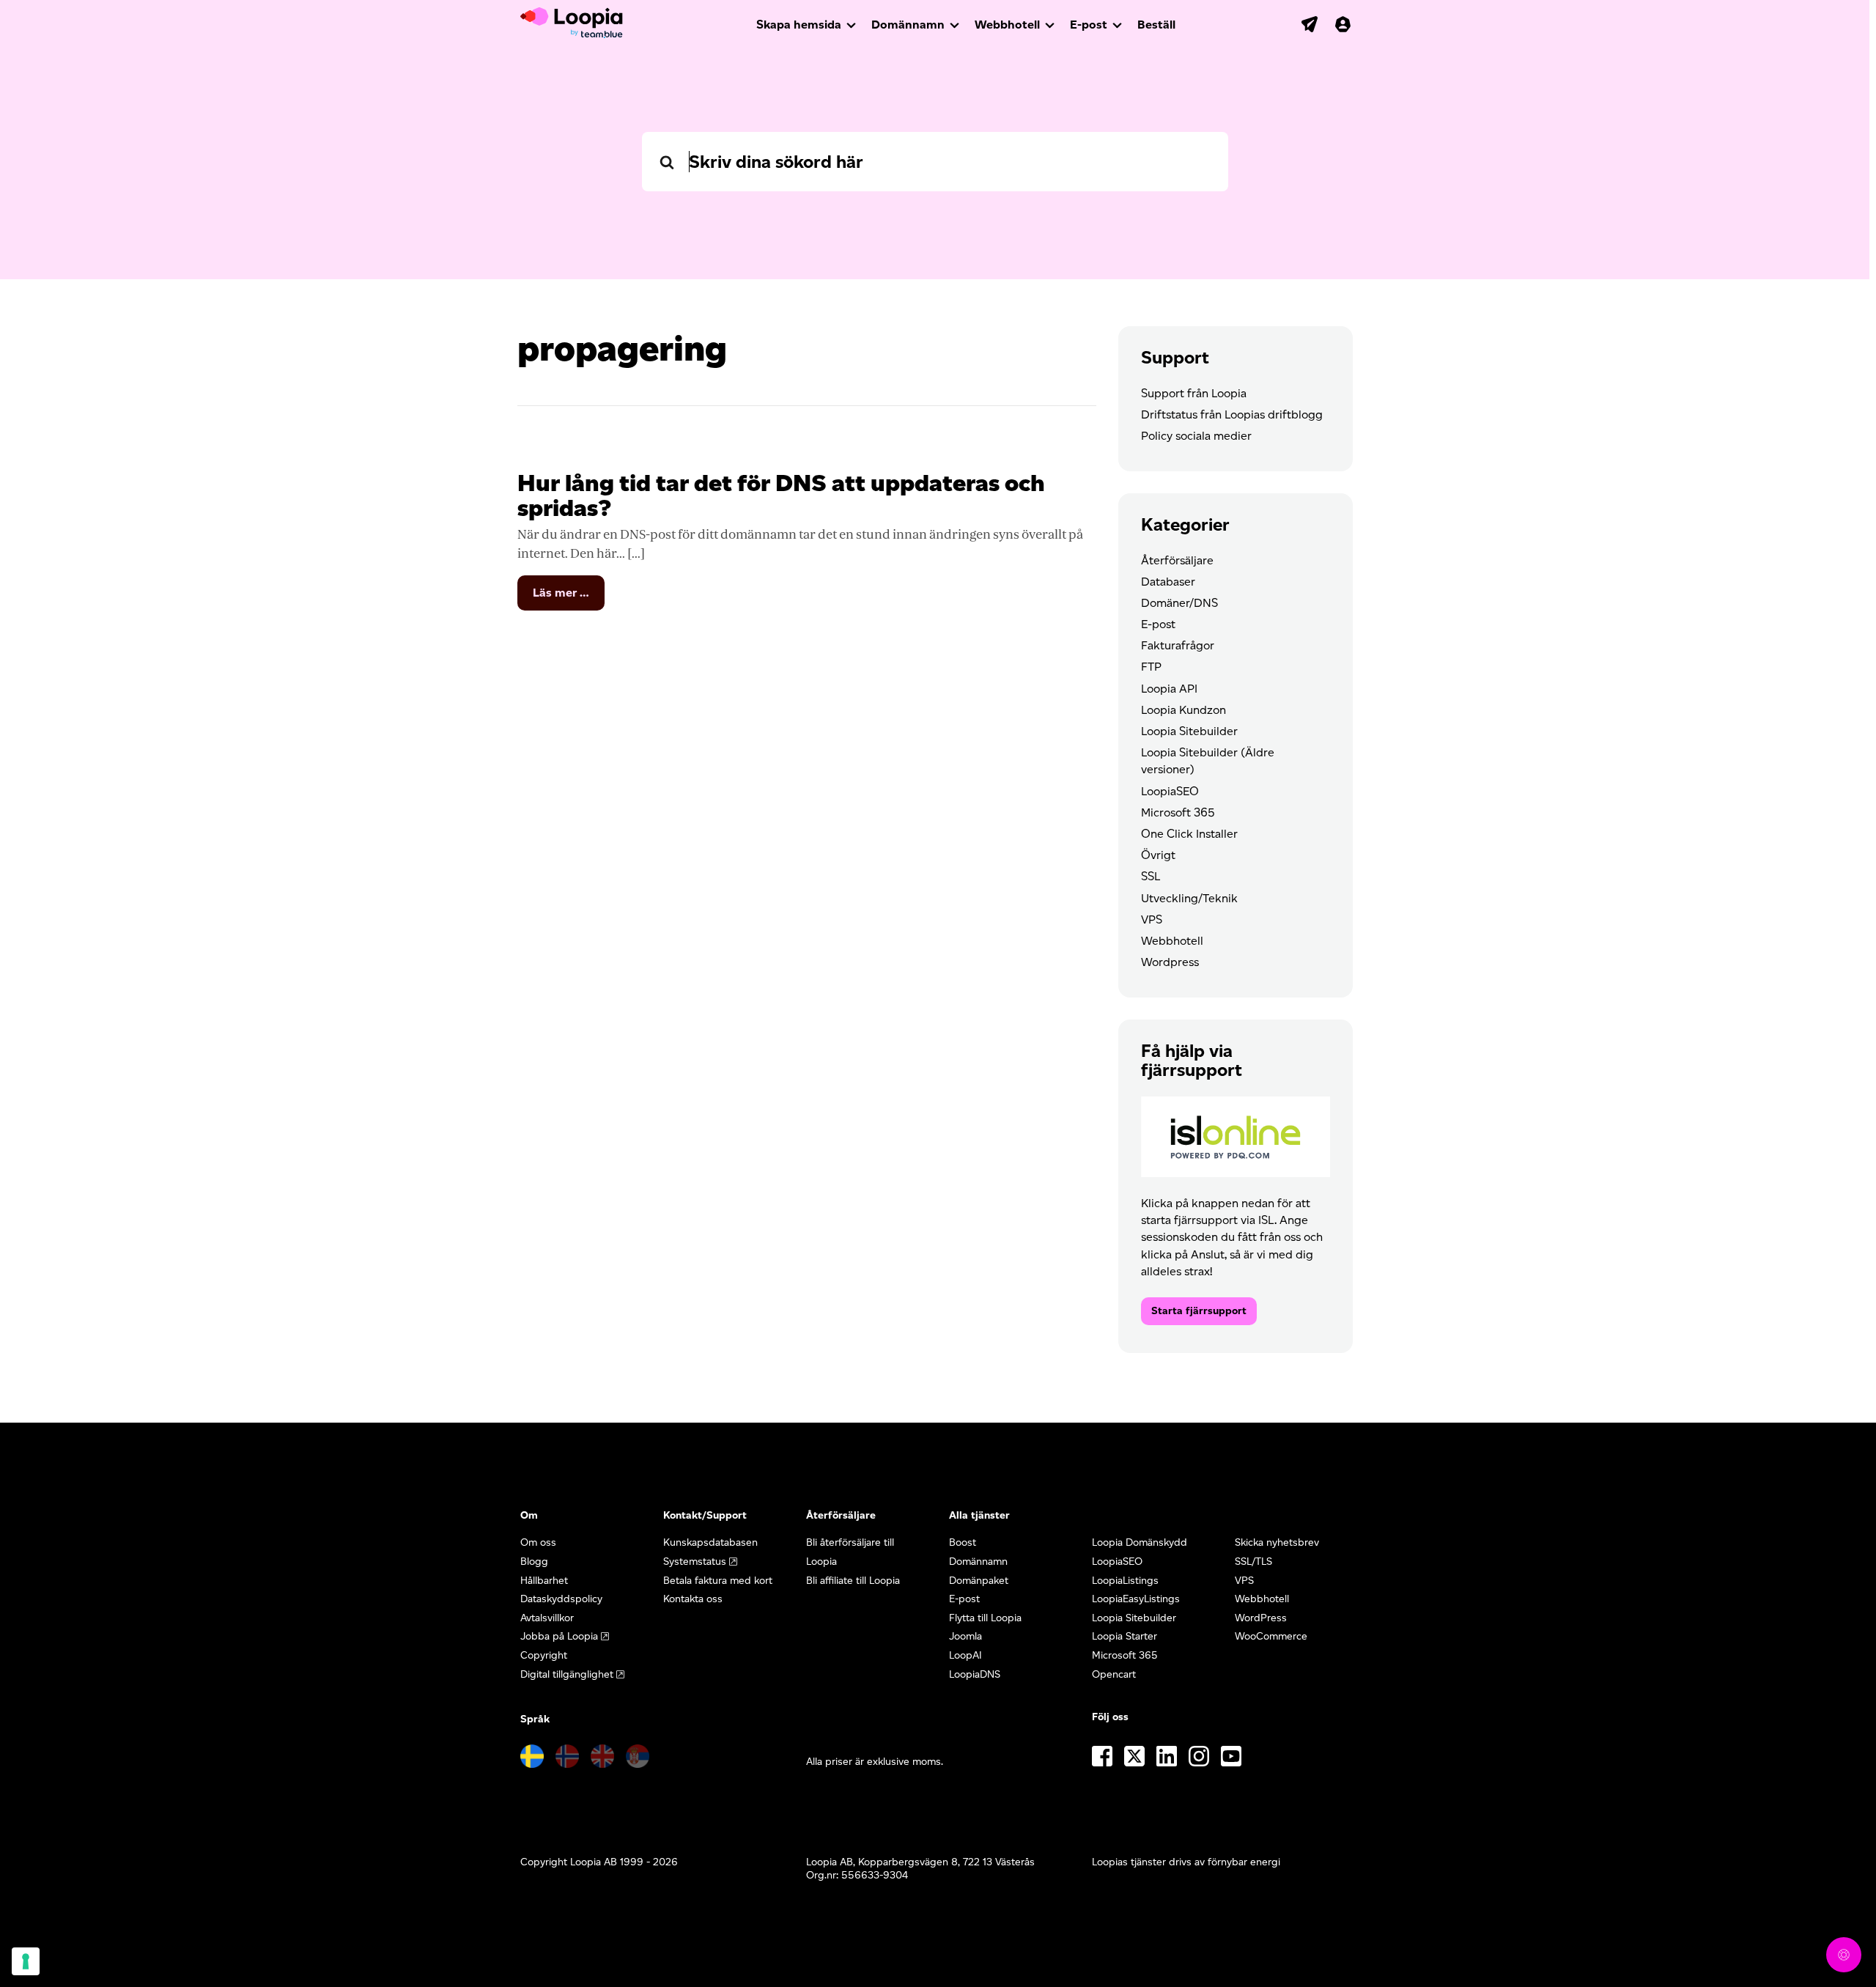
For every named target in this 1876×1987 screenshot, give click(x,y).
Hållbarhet (544, 1581)
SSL (1151, 876)
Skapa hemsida (799, 25)
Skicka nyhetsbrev (1277, 1542)
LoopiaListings (1125, 1581)
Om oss (538, 1542)
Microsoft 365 (1178, 812)
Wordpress (1170, 962)
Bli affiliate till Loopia (853, 1581)
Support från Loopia (1194, 393)
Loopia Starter (1125, 1636)
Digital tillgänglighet (567, 1674)
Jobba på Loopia (559, 1636)
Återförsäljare (1177, 560)
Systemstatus (695, 1562)
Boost (963, 1542)
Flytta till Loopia (985, 1618)
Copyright (544, 1655)
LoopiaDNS (975, 1674)
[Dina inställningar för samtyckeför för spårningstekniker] (26, 1961)
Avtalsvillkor (547, 1618)
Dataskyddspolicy (561, 1599)
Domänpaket (979, 1581)
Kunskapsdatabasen (710, 1542)
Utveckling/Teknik (1189, 898)
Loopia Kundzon (1183, 710)
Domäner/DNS (1179, 603)
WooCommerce (1271, 1636)
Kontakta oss (693, 1599)
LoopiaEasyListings (1136, 1599)
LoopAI (965, 1655)
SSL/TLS (1253, 1562)
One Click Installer (1189, 834)
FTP (1151, 667)
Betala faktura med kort (718, 1581)
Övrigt (1158, 855)
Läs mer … (569, 598)
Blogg (534, 1562)
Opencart (1114, 1674)
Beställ (1156, 25)
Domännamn (908, 25)
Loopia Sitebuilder (1189, 731)
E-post (1089, 25)
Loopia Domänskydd (1140, 1542)
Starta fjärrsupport (1199, 1311)
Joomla (965, 1636)
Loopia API (1169, 689)
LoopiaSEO (1170, 791)
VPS (1152, 919)
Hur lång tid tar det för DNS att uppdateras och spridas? (781, 495)
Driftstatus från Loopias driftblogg (1232, 414)
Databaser (1168, 582)
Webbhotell (1007, 25)
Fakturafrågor (1178, 645)
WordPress (1261, 1618)
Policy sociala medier (1196, 436)
